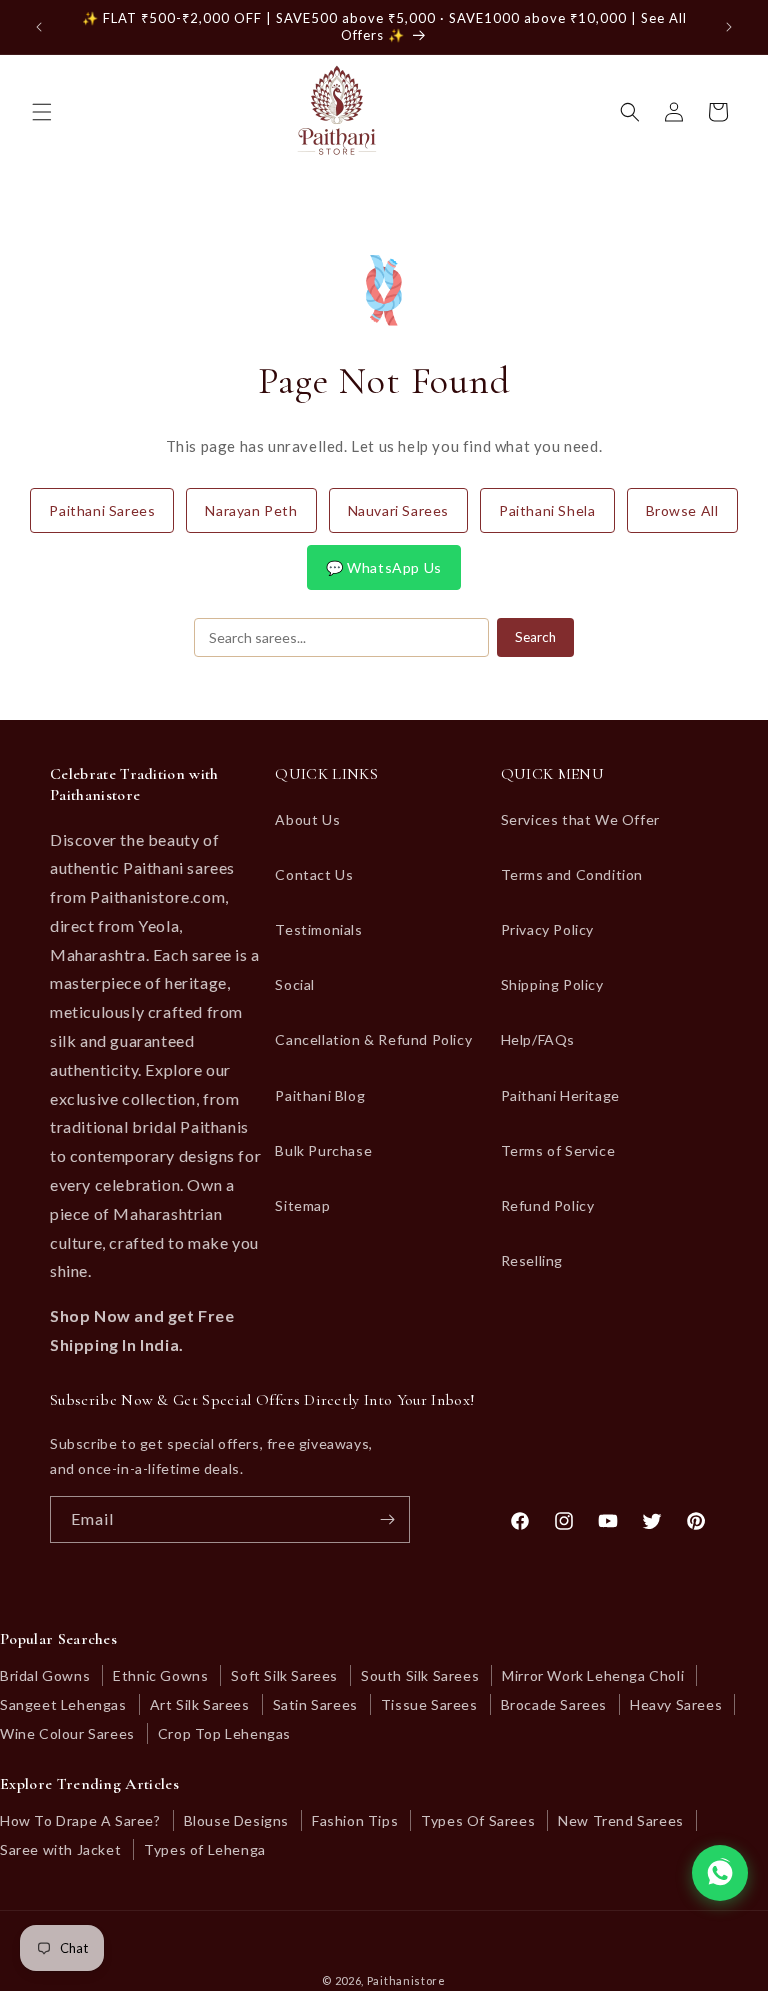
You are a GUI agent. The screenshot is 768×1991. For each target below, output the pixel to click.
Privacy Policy (547, 929)
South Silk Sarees (420, 1675)
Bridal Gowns (45, 1675)
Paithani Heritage (560, 1095)
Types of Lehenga (205, 1849)
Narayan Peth (251, 510)
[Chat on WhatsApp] (720, 1873)
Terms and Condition (572, 874)
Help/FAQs (538, 1039)
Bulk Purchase (323, 1150)
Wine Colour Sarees (67, 1733)
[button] (42, 112)
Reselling (532, 1260)
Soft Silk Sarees (284, 1675)
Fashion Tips (355, 1820)
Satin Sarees (315, 1704)
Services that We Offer (580, 819)
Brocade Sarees (554, 1704)
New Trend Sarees (621, 1820)
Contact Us (314, 874)
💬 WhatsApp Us (384, 567)
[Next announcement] (729, 27)
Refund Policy (548, 1205)
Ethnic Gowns (160, 1675)
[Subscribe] (387, 1519)
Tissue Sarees (429, 1704)
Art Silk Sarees (200, 1704)
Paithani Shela (547, 510)
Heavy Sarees (676, 1704)
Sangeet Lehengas (63, 1704)
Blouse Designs (236, 1820)
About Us (307, 819)
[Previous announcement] (39, 27)
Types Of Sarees (478, 1820)
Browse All (682, 510)
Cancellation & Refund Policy (373, 1039)
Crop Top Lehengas (224, 1733)
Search (535, 637)
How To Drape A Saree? (80, 1820)
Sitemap (302, 1205)
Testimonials (318, 929)
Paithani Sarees (102, 510)
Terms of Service (558, 1150)
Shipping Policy (552, 984)
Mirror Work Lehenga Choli (593, 1675)
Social (295, 984)
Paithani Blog (320, 1095)
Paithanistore (406, 1980)
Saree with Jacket (60, 1849)
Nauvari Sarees (398, 510)
